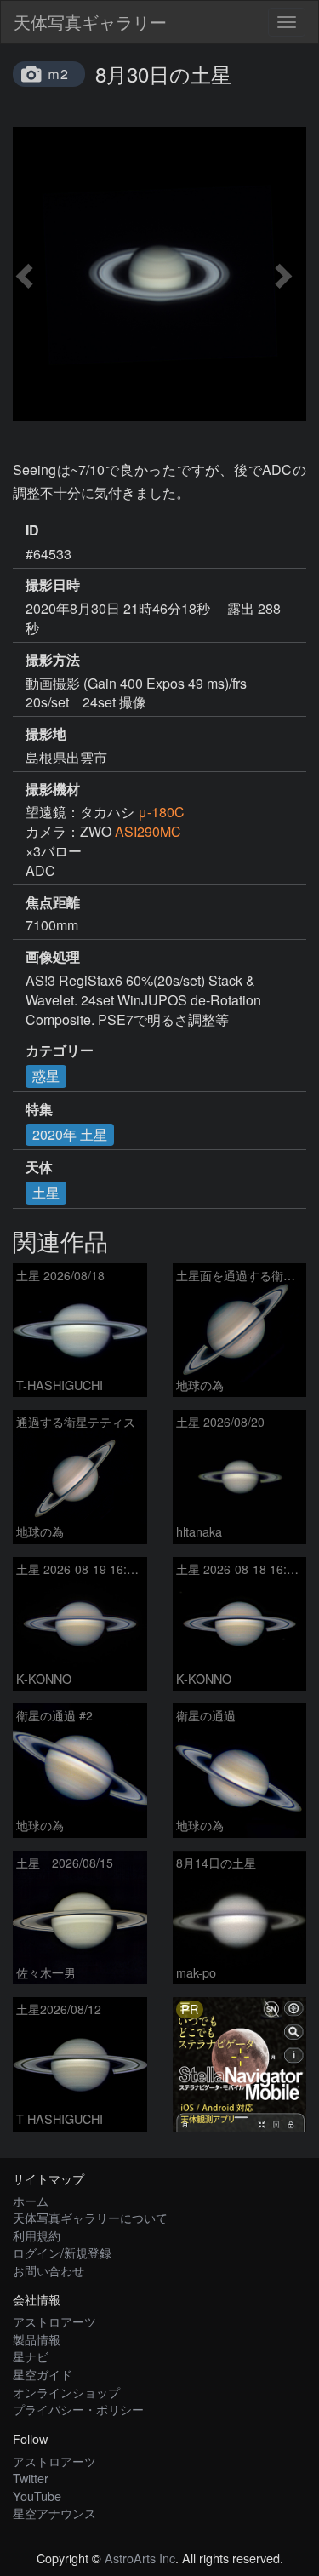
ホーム (31, 2200)
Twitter (31, 2478)
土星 (46, 1192)
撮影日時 (53, 585)
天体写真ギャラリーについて (90, 2217)
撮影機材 (53, 789)
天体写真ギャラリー (90, 22)
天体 (39, 1167)
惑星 (46, 1076)
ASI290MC (148, 831)
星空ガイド (43, 2374)
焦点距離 (53, 902)
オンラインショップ (66, 2392)
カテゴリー (60, 1050)
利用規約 (37, 2235)
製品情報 (37, 2339)
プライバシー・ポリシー (78, 2409)
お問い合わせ (48, 2270)
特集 (39, 1109)
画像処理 (53, 957)
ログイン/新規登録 (62, 2252)
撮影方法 (53, 660)
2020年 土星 (70, 1134)
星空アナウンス (54, 2513)
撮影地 (46, 734)
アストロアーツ (54, 2321)
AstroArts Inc (140, 2558)
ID (32, 530)
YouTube (37, 2496)
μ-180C (161, 812)
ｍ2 (57, 74)
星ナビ (31, 2356)
